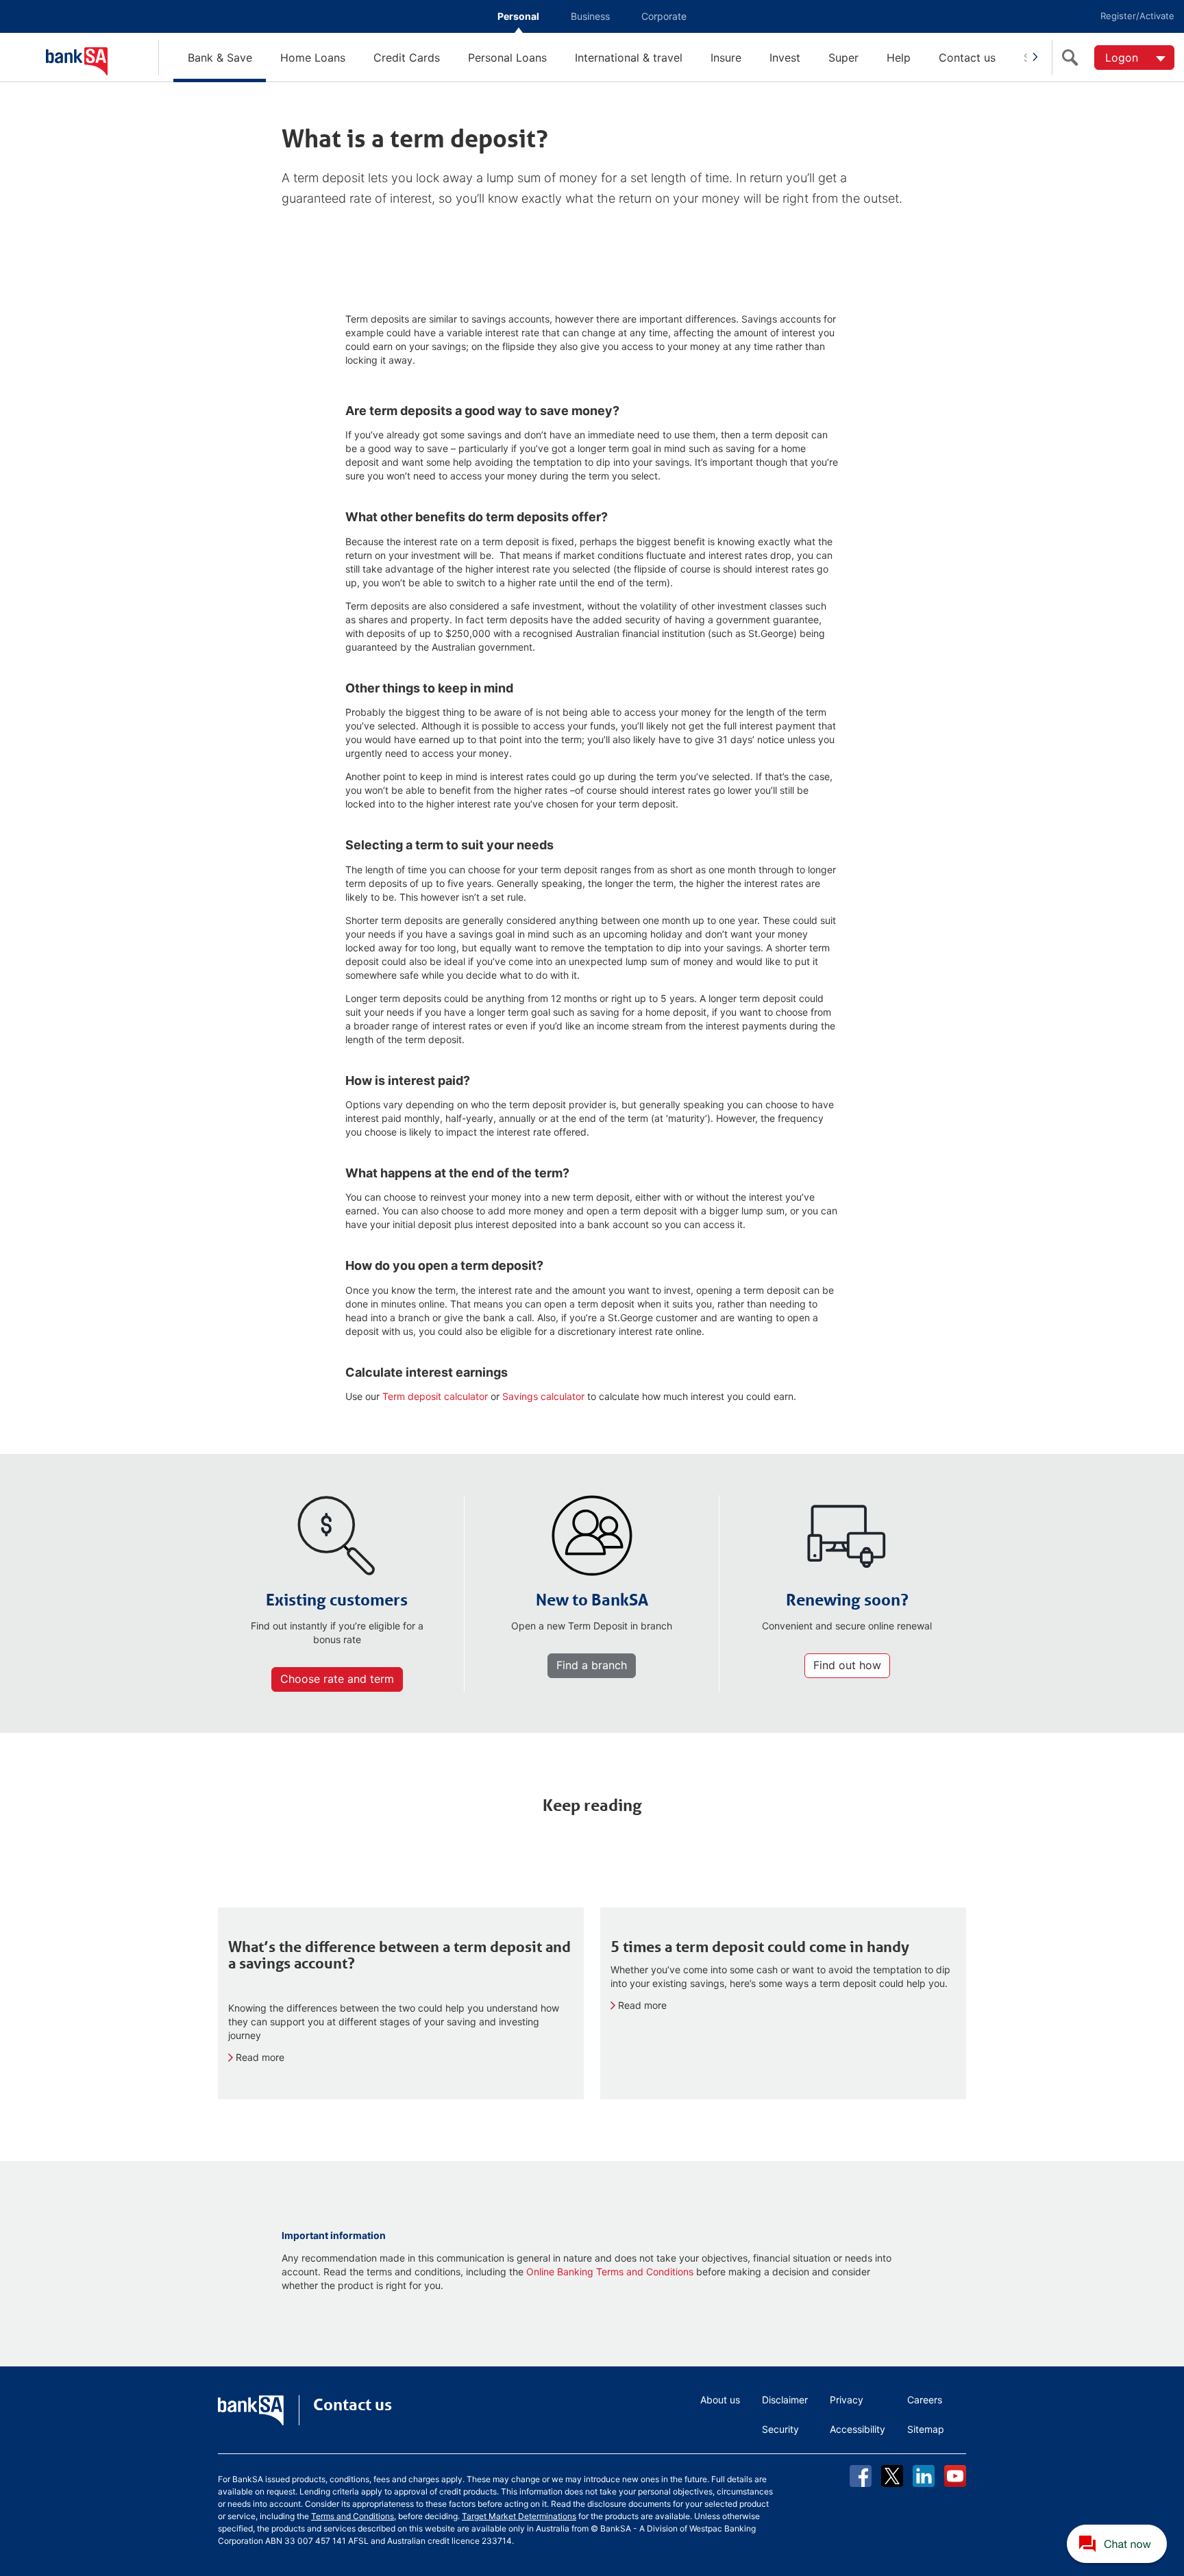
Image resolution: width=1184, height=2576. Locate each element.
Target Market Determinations (519, 2516)
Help (899, 58)
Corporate (664, 16)
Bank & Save (220, 58)
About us (720, 2400)
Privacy (847, 2400)
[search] (1073, 58)
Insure (726, 58)
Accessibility (858, 2429)
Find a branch (592, 1665)
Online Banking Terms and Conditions (610, 2272)
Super (843, 58)
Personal (518, 16)
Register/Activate (1137, 16)
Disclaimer (785, 2400)
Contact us (967, 58)
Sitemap (926, 2429)
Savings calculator (543, 1396)
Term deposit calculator (435, 1396)
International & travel (629, 58)
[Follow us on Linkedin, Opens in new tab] (924, 2476)
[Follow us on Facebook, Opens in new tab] (861, 2476)
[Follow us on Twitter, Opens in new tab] (892, 2476)
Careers (925, 2400)
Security (780, 2429)
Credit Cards (407, 58)
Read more (260, 2057)
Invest (785, 58)
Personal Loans (507, 58)
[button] (1118, 2544)
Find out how (847, 1665)
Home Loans (313, 58)
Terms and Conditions (353, 2516)
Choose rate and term (337, 1679)
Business (590, 16)
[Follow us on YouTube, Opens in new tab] (955, 2476)
